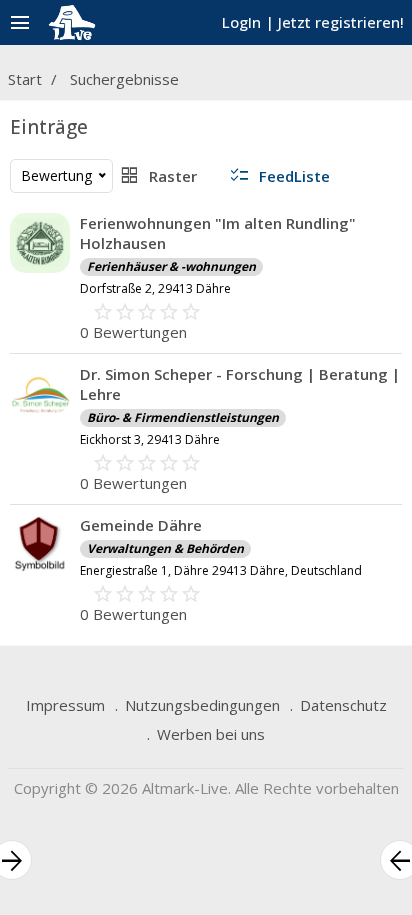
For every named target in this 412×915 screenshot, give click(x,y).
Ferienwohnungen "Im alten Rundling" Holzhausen (218, 233)
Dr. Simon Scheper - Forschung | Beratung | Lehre (240, 384)
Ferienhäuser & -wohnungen (171, 266)
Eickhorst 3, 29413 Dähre (150, 439)
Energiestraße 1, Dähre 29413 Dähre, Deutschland (221, 570)
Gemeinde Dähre (141, 525)
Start (25, 79)
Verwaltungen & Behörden (165, 548)
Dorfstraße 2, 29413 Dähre (155, 288)
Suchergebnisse (124, 79)
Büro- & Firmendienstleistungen (183, 417)
